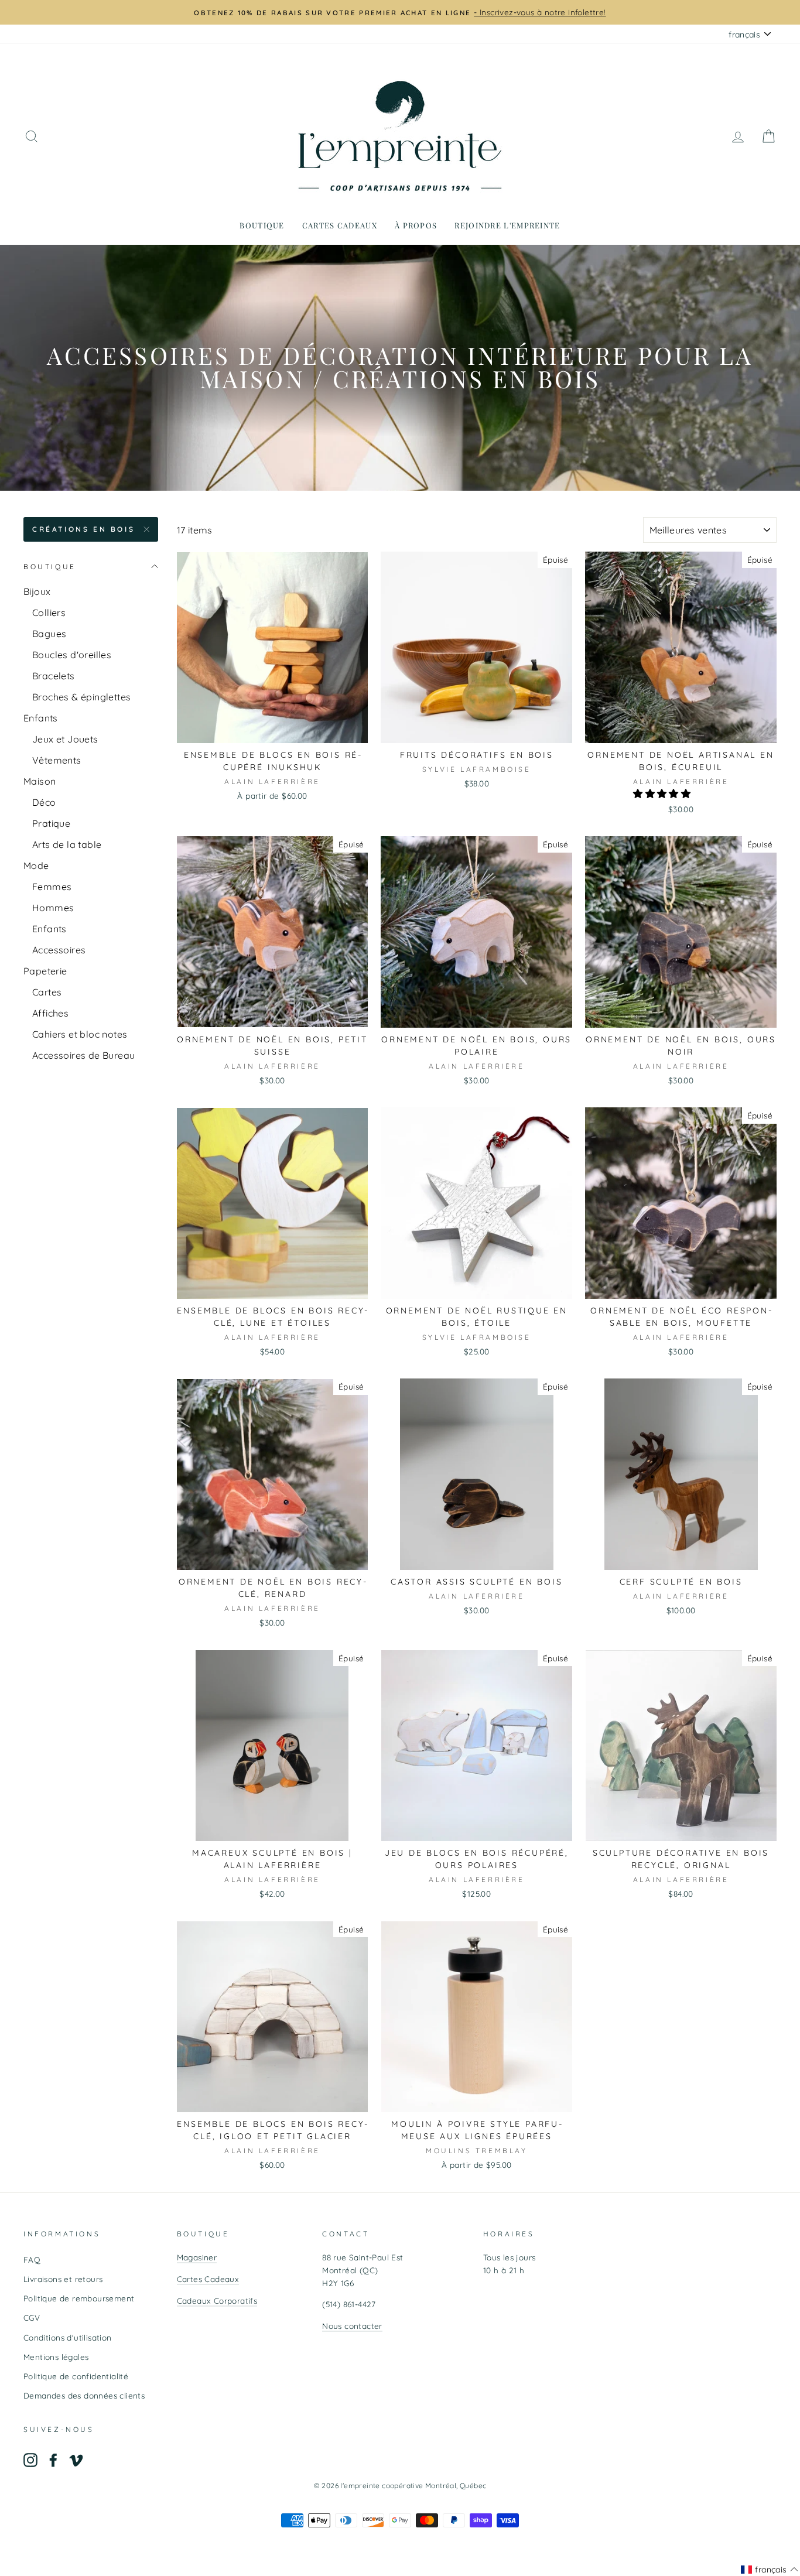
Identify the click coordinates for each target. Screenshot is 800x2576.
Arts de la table (67, 844)
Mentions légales (56, 2357)
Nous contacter (352, 2326)
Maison (40, 781)
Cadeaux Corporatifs (217, 2300)
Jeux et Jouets (65, 739)
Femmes (52, 887)
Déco (44, 802)
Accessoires (59, 950)
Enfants (41, 718)
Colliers (49, 613)
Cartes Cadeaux (208, 2279)
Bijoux (37, 591)
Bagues (49, 634)
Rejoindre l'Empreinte (507, 225)
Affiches (50, 1013)
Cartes (47, 992)
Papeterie (45, 971)
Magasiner (197, 2257)
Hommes (53, 908)
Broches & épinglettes (81, 697)
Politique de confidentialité (76, 2376)
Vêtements (57, 760)
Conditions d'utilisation (68, 2337)
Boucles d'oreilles (72, 655)
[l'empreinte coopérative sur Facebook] (53, 2460)
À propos (416, 225)
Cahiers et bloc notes (80, 1034)
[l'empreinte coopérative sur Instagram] (30, 2460)
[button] (663, 793)
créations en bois (83, 529)
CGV (32, 2317)
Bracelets (54, 676)
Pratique (51, 823)
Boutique (262, 225)
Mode (36, 865)
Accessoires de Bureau (83, 1055)
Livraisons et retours (63, 2279)
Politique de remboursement (79, 2298)
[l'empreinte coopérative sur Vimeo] (76, 2460)
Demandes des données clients (84, 2395)
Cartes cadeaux (340, 225)
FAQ (32, 2259)
